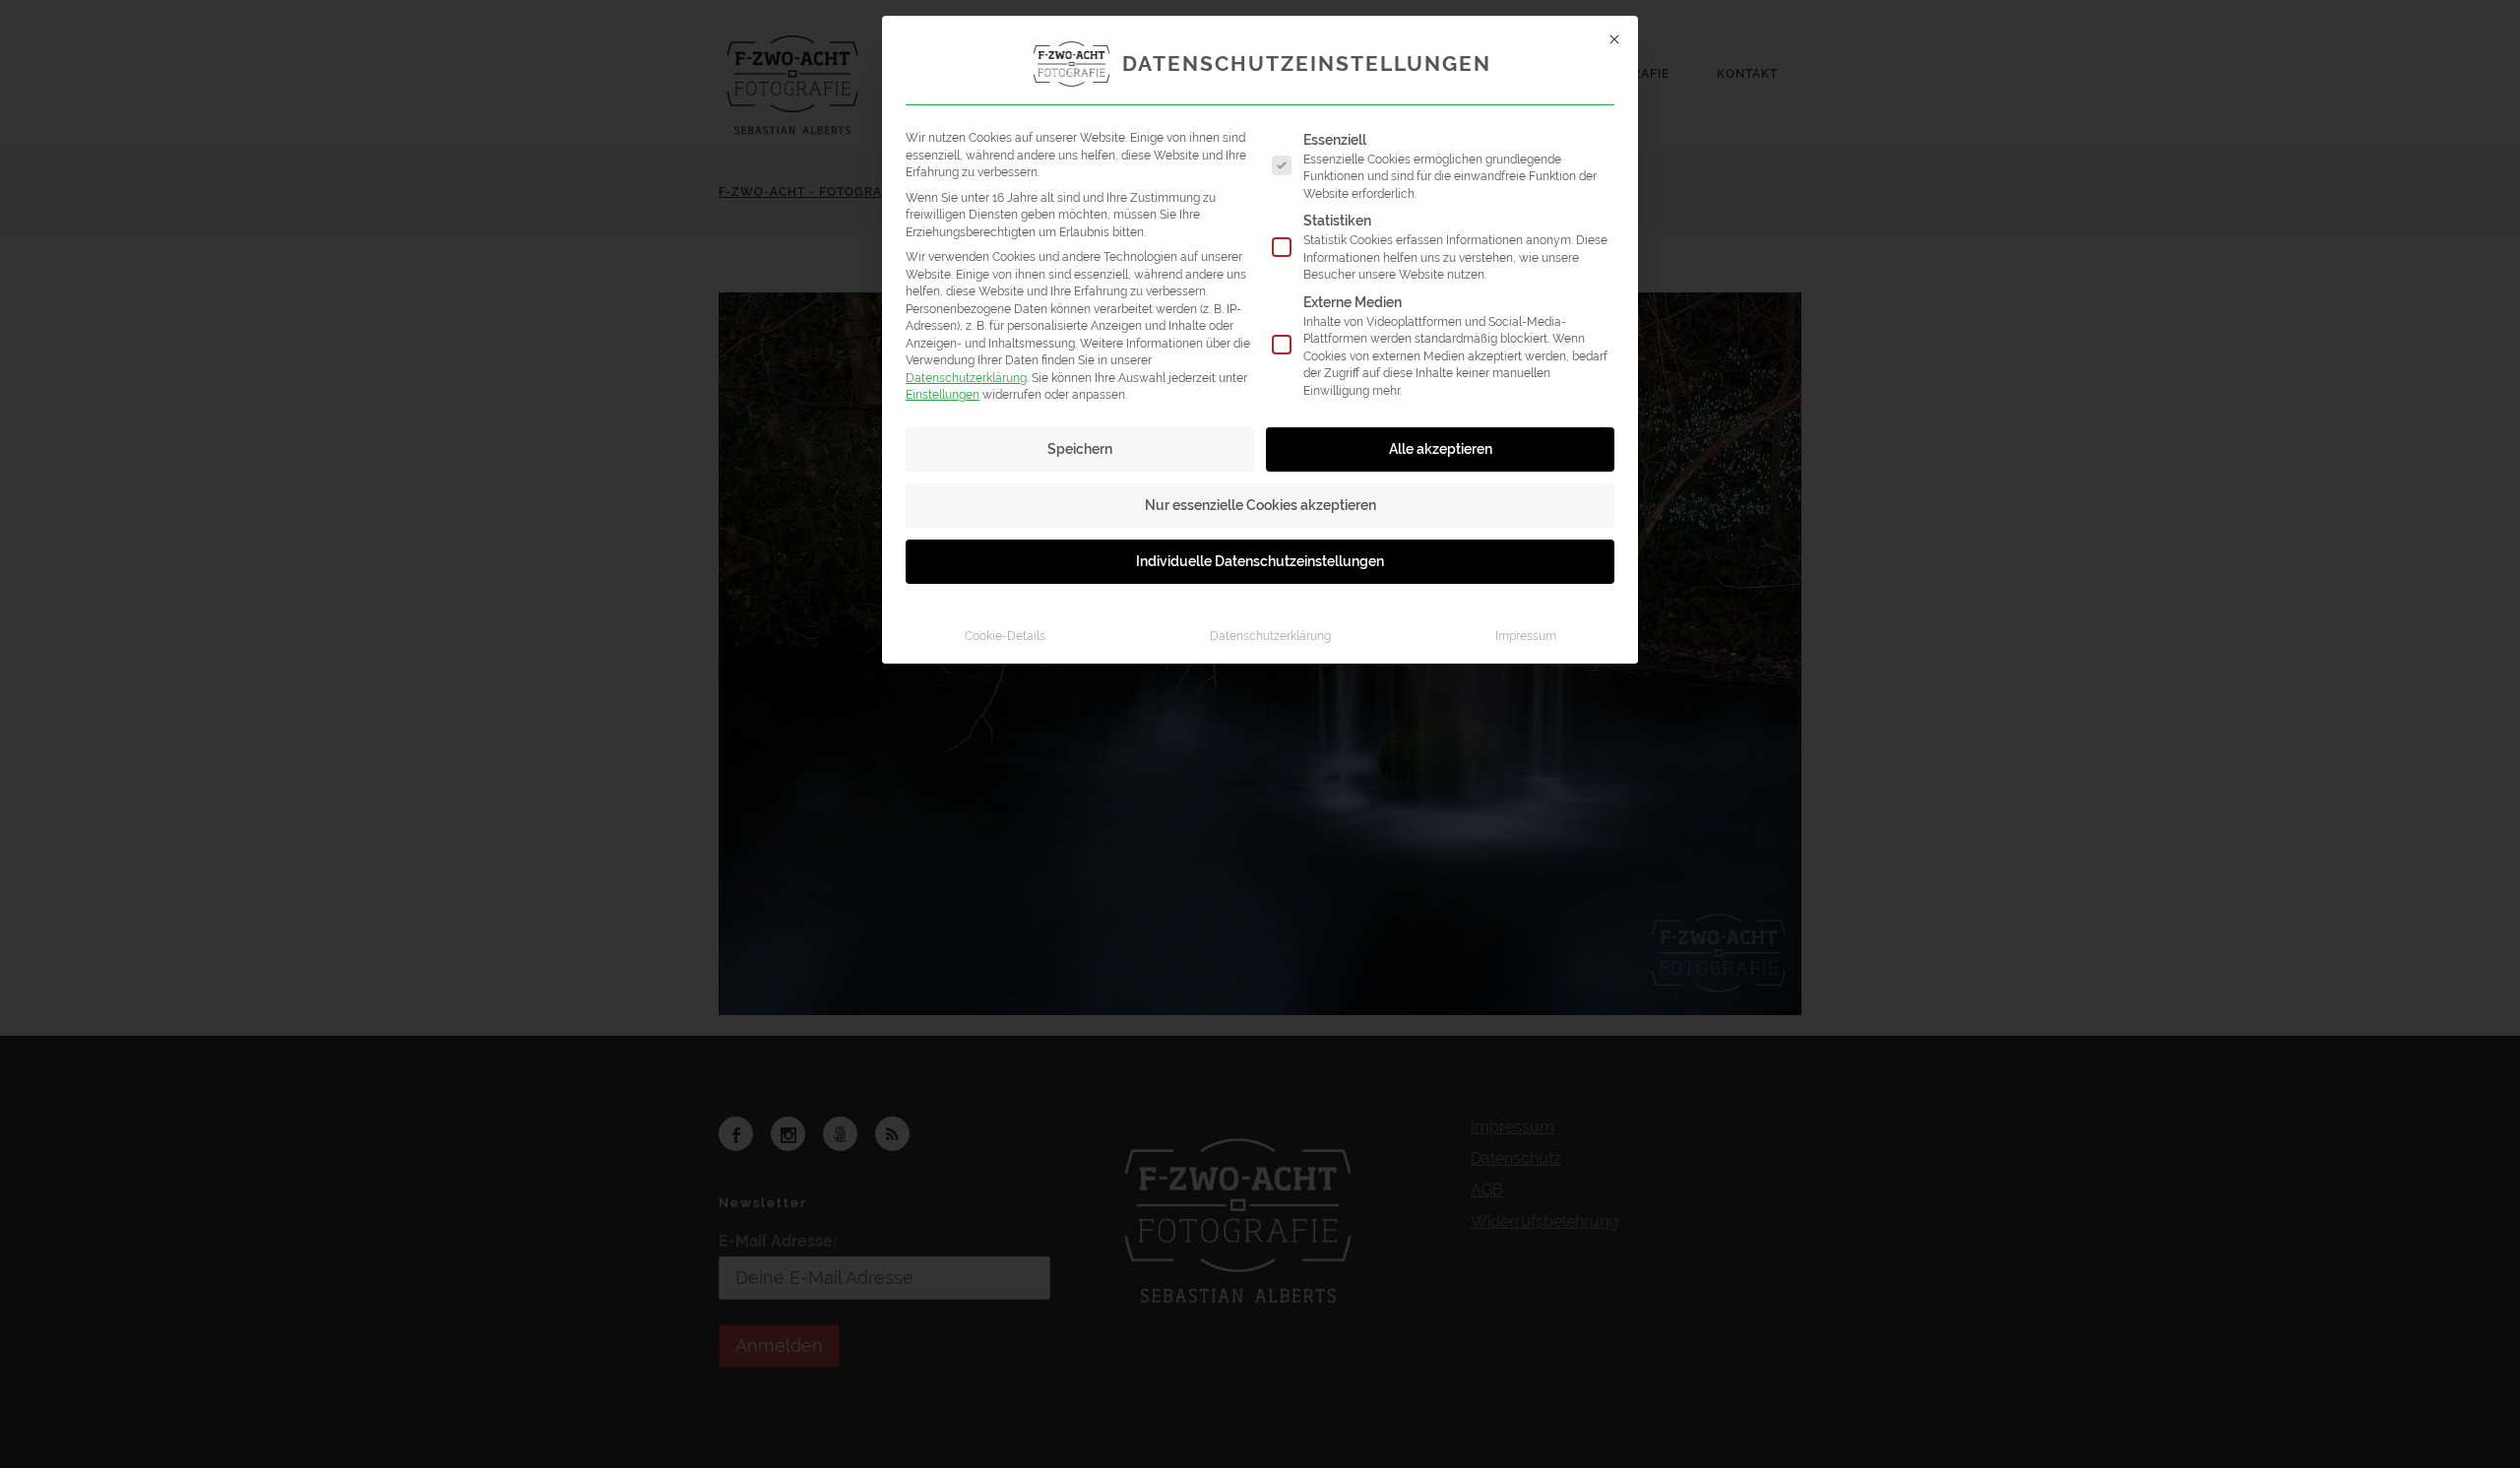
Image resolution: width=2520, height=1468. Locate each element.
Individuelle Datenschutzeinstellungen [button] (1260, 561)
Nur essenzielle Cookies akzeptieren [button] (1260, 505)
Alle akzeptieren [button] (1441, 449)
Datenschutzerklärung (966, 378)
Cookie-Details (1005, 636)
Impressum (1526, 636)
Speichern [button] (1080, 449)
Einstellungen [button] (943, 394)
